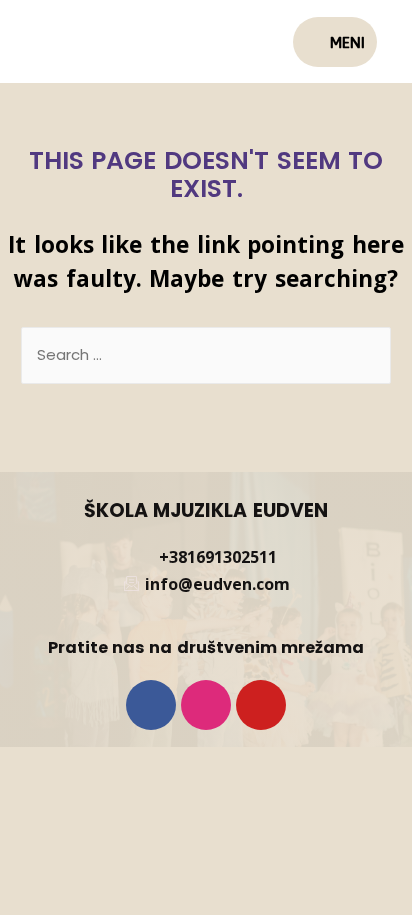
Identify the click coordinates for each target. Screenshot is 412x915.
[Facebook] (151, 705)
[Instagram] (206, 705)
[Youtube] (261, 705)
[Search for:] (206, 354)
